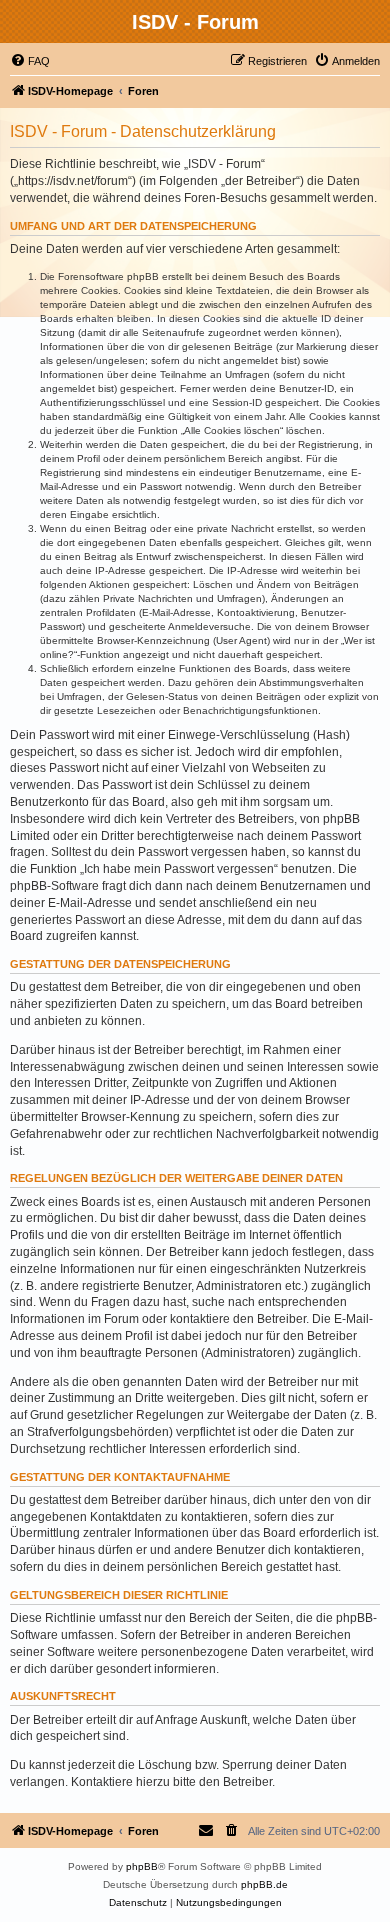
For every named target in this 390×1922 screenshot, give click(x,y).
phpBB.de (264, 1884)
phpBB (142, 1866)
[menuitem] (30, 61)
